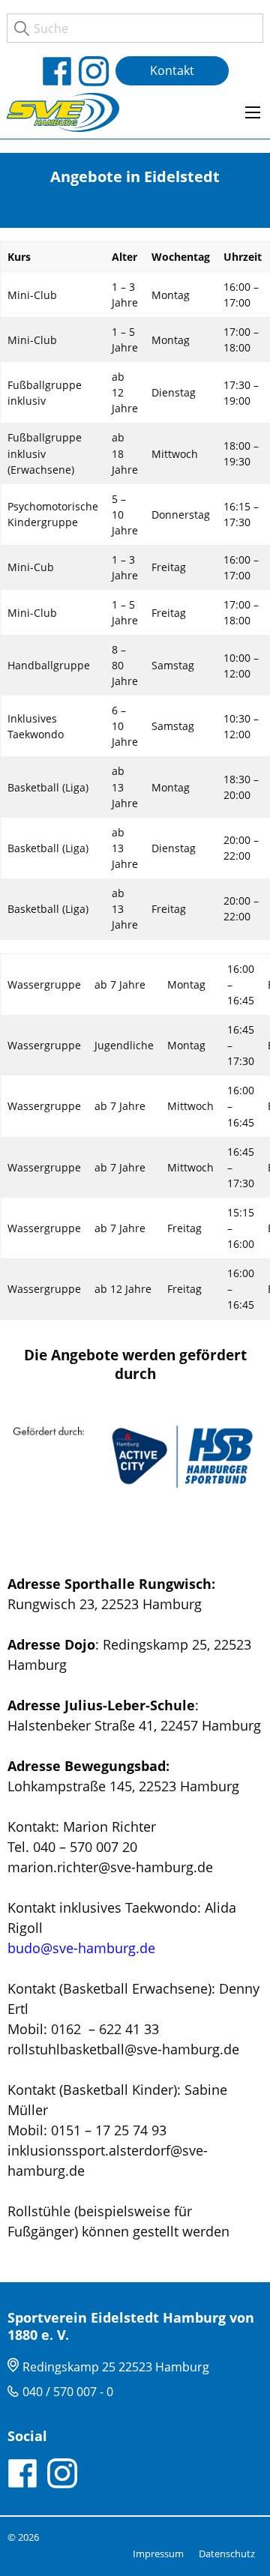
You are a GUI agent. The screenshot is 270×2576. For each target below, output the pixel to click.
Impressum (158, 2554)
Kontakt (172, 70)
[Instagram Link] (97, 71)
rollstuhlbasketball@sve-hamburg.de (123, 2049)
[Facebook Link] (60, 71)
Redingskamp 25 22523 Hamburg (116, 2367)
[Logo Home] (63, 112)
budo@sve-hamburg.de (81, 1948)
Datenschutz (227, 2554)
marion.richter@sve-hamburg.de (110, 1867)
